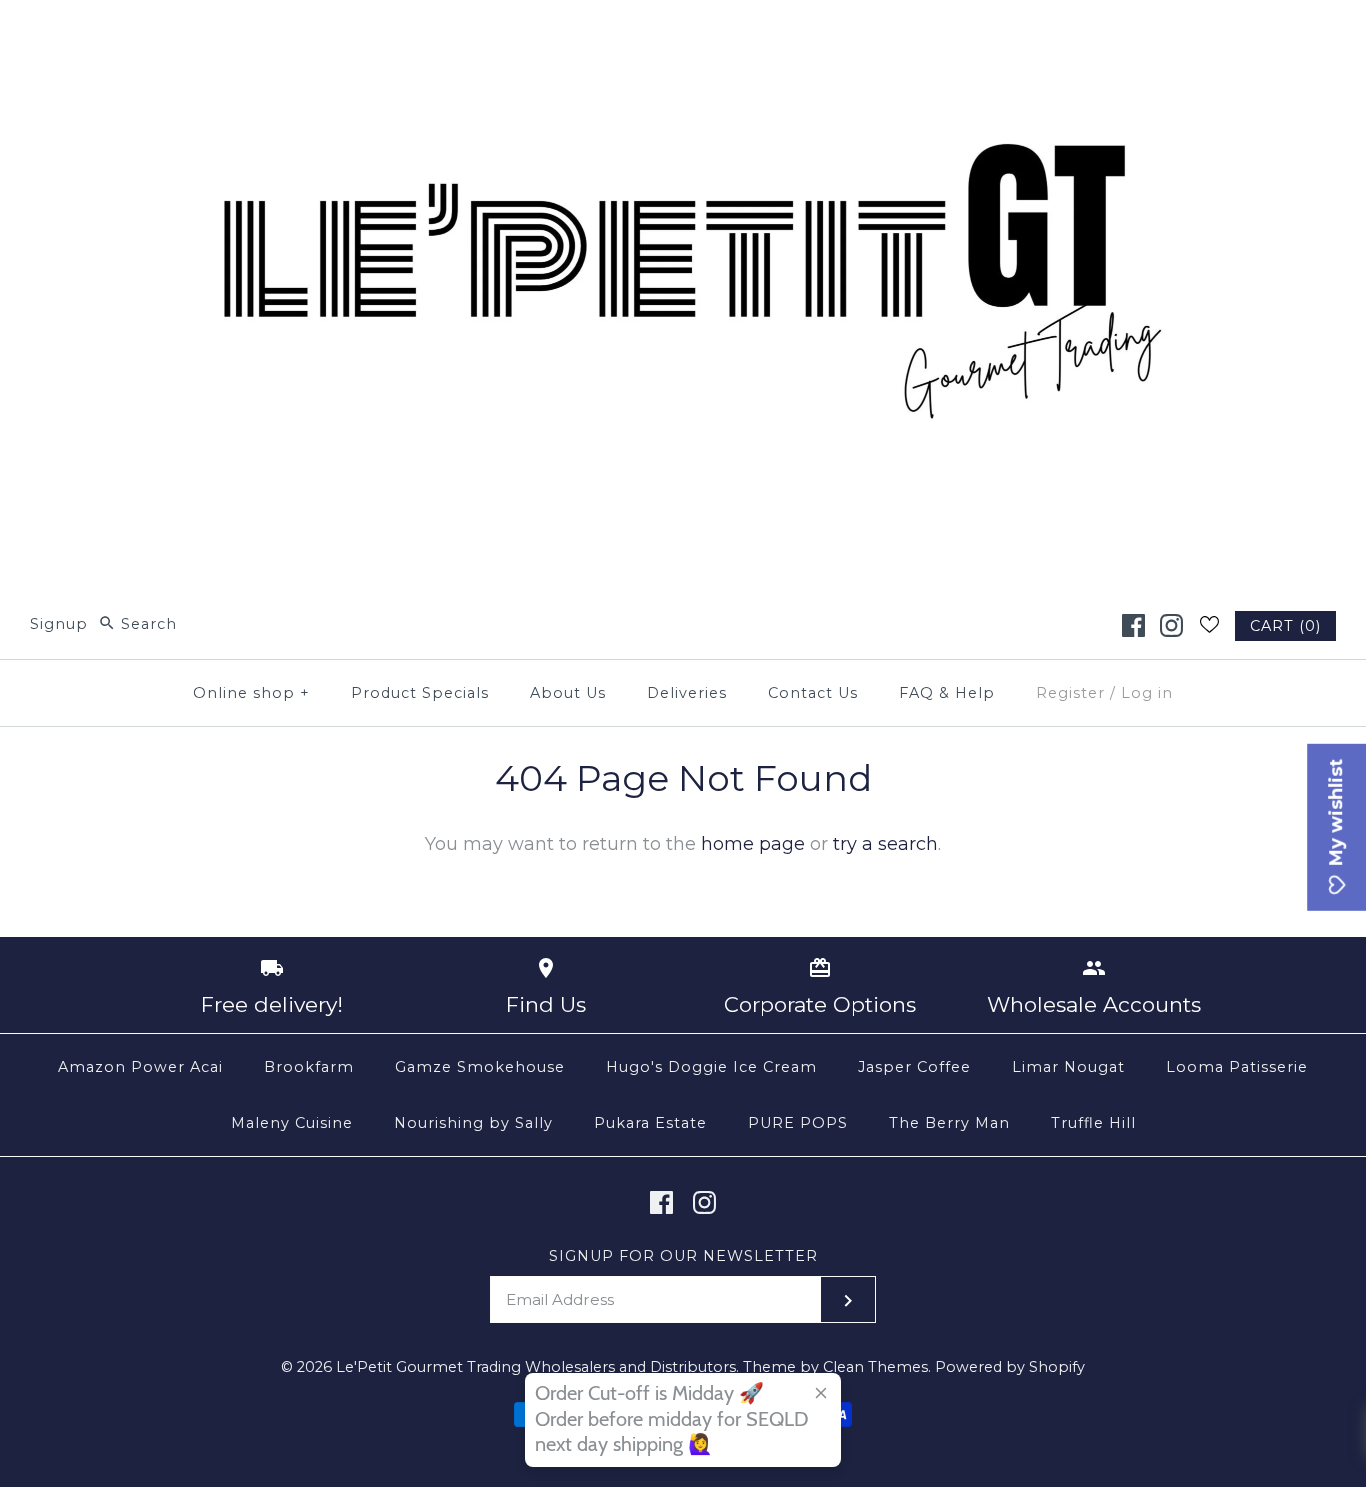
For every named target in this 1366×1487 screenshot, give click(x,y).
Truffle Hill (1093, 1123)
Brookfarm (309, 1067)
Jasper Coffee (914, 1067)
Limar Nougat (1068, 1067)
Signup (59, 624)
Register (1070, 693)
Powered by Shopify (1010, 1367)
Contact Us (813, 693)
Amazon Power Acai (140, 1067)
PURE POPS (798, 1123)
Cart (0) (1285, 626)
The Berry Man (949, 1123)
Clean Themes (875, 1367)
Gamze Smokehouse (480, 1067)
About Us (568, 693)
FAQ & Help (947, 693)
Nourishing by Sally (473, 1123)
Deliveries (687, 693)
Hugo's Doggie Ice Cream (711, 1067)
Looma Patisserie (1237, 1067)
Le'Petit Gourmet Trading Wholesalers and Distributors (536, 1367)
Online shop (251, 693)
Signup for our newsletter (683, 1256)
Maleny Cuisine (292, 1123)
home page (753, 844)
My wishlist (1336, 815)
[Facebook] (1133, 625)
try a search (885, 844)
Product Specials (420, 693)
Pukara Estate (650, 1123)
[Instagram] (1171, 625)
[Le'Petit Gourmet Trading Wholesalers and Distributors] (683, 34)
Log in (1147, 693)
